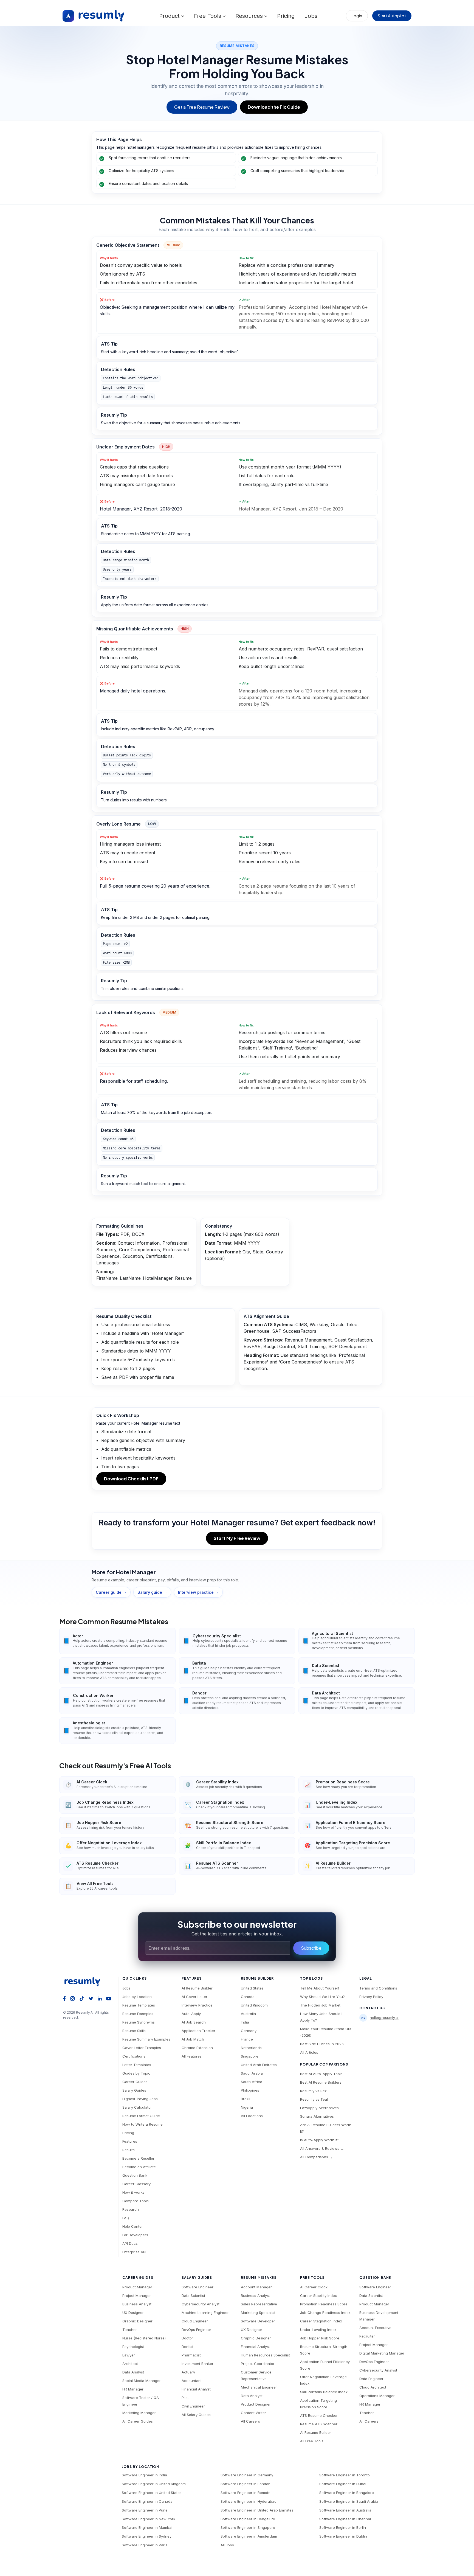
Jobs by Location (137, 1997)
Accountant (192, 2381)
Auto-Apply (191, 2014)
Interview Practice (197, 2005)
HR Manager (133, 2389)
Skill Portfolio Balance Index (324, 2392)
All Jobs (227, 2545)
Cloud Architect (373, 2387)
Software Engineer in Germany (247, 2475)
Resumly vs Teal (314, 2099)
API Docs (130, 2243)
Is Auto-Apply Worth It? (320, 2140)
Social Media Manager (142, 2381)
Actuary (188, 2372)
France (247, 2039)
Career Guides (135, 2082)
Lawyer (129, 2355)
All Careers (250, 2421)
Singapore (250, 2056)
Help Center (133, 2226)
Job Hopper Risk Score (320, 2338)
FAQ (126, 2218)
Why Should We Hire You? (322, 1997)
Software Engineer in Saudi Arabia (349, 2501)
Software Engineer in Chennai (345, 2519)
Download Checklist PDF (131, 1479)
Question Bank (135, 2175)
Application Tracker (198, 2031)
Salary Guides (134, 2090)
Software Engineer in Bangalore (347, 2493)
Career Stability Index (318, 2296)
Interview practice (198, 1592)
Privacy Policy (371, 1997)
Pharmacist (191, 2355)
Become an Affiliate (139, 2167)
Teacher (130, 2330)
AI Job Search (194, 2022)
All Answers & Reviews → (322, 2148)
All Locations (252, 2116)
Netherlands (251, 2048)
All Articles (309, 2052)
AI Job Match (193, 2039)
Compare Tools (136, 2201)
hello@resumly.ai (384, 2017)
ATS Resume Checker (319, 2415)
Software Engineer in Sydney (147, 2536)
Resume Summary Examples (146, 2039)
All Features (192, 2056)
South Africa (252, 2082)
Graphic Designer (137, 2321)
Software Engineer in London (246, 2484)
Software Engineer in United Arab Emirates (257, 2510)
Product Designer (256, 2404)
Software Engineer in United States (152, 2493)
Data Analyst (133, 2372)
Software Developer (258, 2321)
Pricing (286, 16)
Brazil (246, 2099)
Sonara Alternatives (317, 2116)
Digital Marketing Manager (382, 2353)
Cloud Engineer (195, 2321)
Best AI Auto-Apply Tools (321, 2074)
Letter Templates (137, 2065)
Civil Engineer (193, 2406)
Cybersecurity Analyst (201, 2304)
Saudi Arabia (252, 2073)
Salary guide (152, 1592)
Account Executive (375, 2328)
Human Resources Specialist (265, 2355)
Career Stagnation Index (321, 2321)
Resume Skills (134, 2031)
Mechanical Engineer (259, 2387)
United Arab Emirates (259, 2065)
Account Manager (256, 2287)
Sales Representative (259, 2304)
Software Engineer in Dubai (343, 2484)
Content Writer (253, 2413)
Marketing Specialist (258, 2313)
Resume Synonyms (139, 2022)
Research (131, 2209)
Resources (250, 16)
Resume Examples (138, 2014)
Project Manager (137, 2296)
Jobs (311, 16)
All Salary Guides (196, 2415)
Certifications (134, 2056)
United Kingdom (254, 2005)
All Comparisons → (316, 2157)
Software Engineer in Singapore (248, 2527)
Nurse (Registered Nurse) (144, 2338)
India (245, 2022)
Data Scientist (193, 2296)
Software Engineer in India (144, 2475)
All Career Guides (138, 2421)
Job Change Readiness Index (325, 2313)
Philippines (250, 2090)
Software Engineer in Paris (145, 2545)
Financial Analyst (196, 2389)
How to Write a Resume (143, 2124)
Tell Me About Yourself (320, 1988)
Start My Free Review (237, 1538)
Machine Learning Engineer (205, 2313)
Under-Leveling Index (318, 2330)
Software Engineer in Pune (145, 2510)
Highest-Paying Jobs (140, 2099)
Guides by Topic (136, 2073)
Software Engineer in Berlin (343, 2527)
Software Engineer (198, 2287)
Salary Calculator (137, 2107)
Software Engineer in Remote (246, 2493)
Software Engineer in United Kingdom (154, 2484)
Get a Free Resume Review (202, 107)
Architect (130, 2364)
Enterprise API (134, 2252)
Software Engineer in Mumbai (147, 2527)
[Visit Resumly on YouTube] (109, 1998)
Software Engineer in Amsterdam (249, 2536)
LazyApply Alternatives (319, 2108)
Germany (249, 2031)
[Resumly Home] (84, 1982)
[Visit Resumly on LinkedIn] (100, 1998)
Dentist (187, 2347)
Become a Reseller (138, 2158)
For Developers (135, 2235)
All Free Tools (312, 2441)
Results (129, 2150)
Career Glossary (136, 2184)
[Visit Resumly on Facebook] (64, 1998)
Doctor (187, 2338)
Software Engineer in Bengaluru (248, 2519)
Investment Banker (198, 2364)
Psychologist (133, 2347)
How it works (133, 2192)
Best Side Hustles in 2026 (322, 2044)
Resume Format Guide (141, 2116)
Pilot (185, 2398)
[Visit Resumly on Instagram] (73, 1998)
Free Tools (208, 16)
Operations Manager (377, 2396)
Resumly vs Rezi (314, 2091)
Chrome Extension (197, 2048)
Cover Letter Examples (142, 2048)
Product (170, 16)
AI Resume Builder (197, 1988)
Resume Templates (139, 2005)
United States (252, 1988)
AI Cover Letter (194, 1997)
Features (130, 2141)
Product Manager (137, 2287)
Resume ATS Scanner (319, 2424)
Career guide (111, 1592)
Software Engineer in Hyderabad (249, 2501)
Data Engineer (371, 2379)
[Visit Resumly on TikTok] (82, 1998)
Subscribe (311, 1948)
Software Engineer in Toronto (345, 2475)
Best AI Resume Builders (321, 2082)
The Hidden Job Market (320, 2005)
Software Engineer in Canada (147, 2501)
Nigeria (247, 2107)
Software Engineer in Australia (345, 2510)
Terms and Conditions (378, 1988)
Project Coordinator (258, 2364)
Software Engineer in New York (149, 2519)
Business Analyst (137, 2304)
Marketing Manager (139, 2413)
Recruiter (367, 2336)
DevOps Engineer (196, 2330)
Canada (248, 1997)
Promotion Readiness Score (324, 2304)
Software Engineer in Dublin (343, 2536)
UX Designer (133, 2313)
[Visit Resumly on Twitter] (91, 1998)
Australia (248, 2014)
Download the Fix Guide (274, 107)
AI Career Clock (314, 2287)
